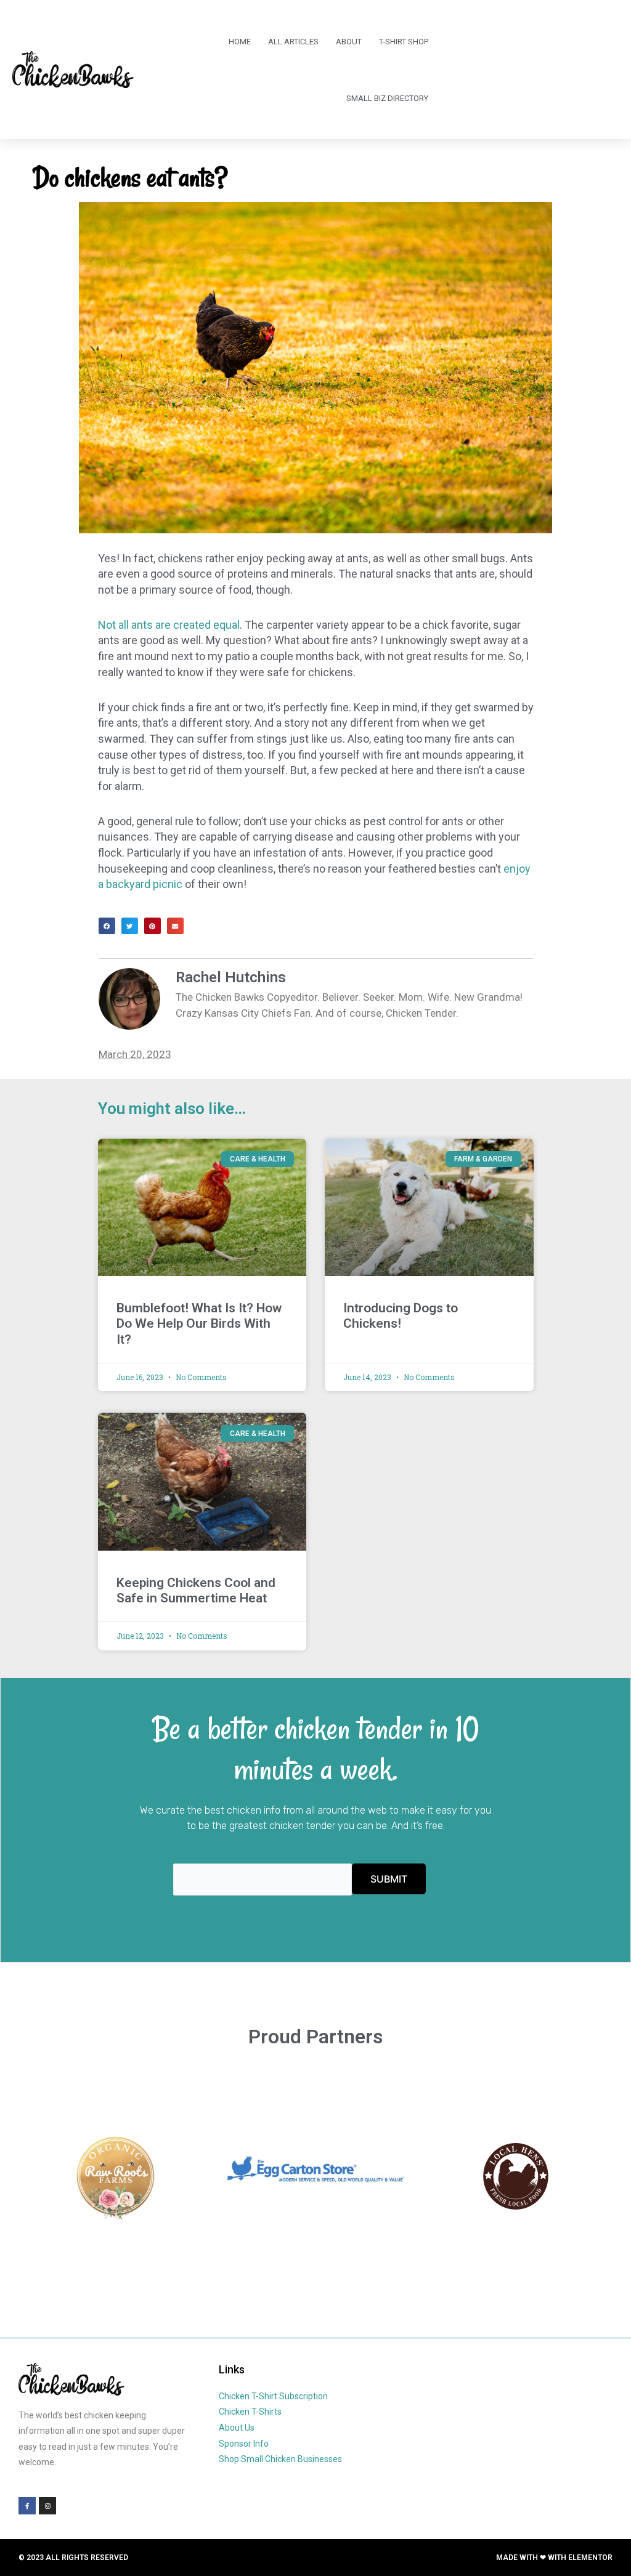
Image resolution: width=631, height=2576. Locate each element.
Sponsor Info (244, 2444)
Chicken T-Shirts (250, 2412)
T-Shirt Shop (404, 42)
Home (240, 42)
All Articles (293, 42)
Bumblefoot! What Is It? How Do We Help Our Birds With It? (199, 1323)
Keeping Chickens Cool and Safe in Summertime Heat (196, 1590)
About (349, 42)
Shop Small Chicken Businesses (280, 2459)
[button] (107, 926)
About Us (237, 2428)
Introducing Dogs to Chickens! (401, 1316)
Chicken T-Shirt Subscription (273, 2396)
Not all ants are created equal (169, 625)
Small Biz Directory (387, 98)
